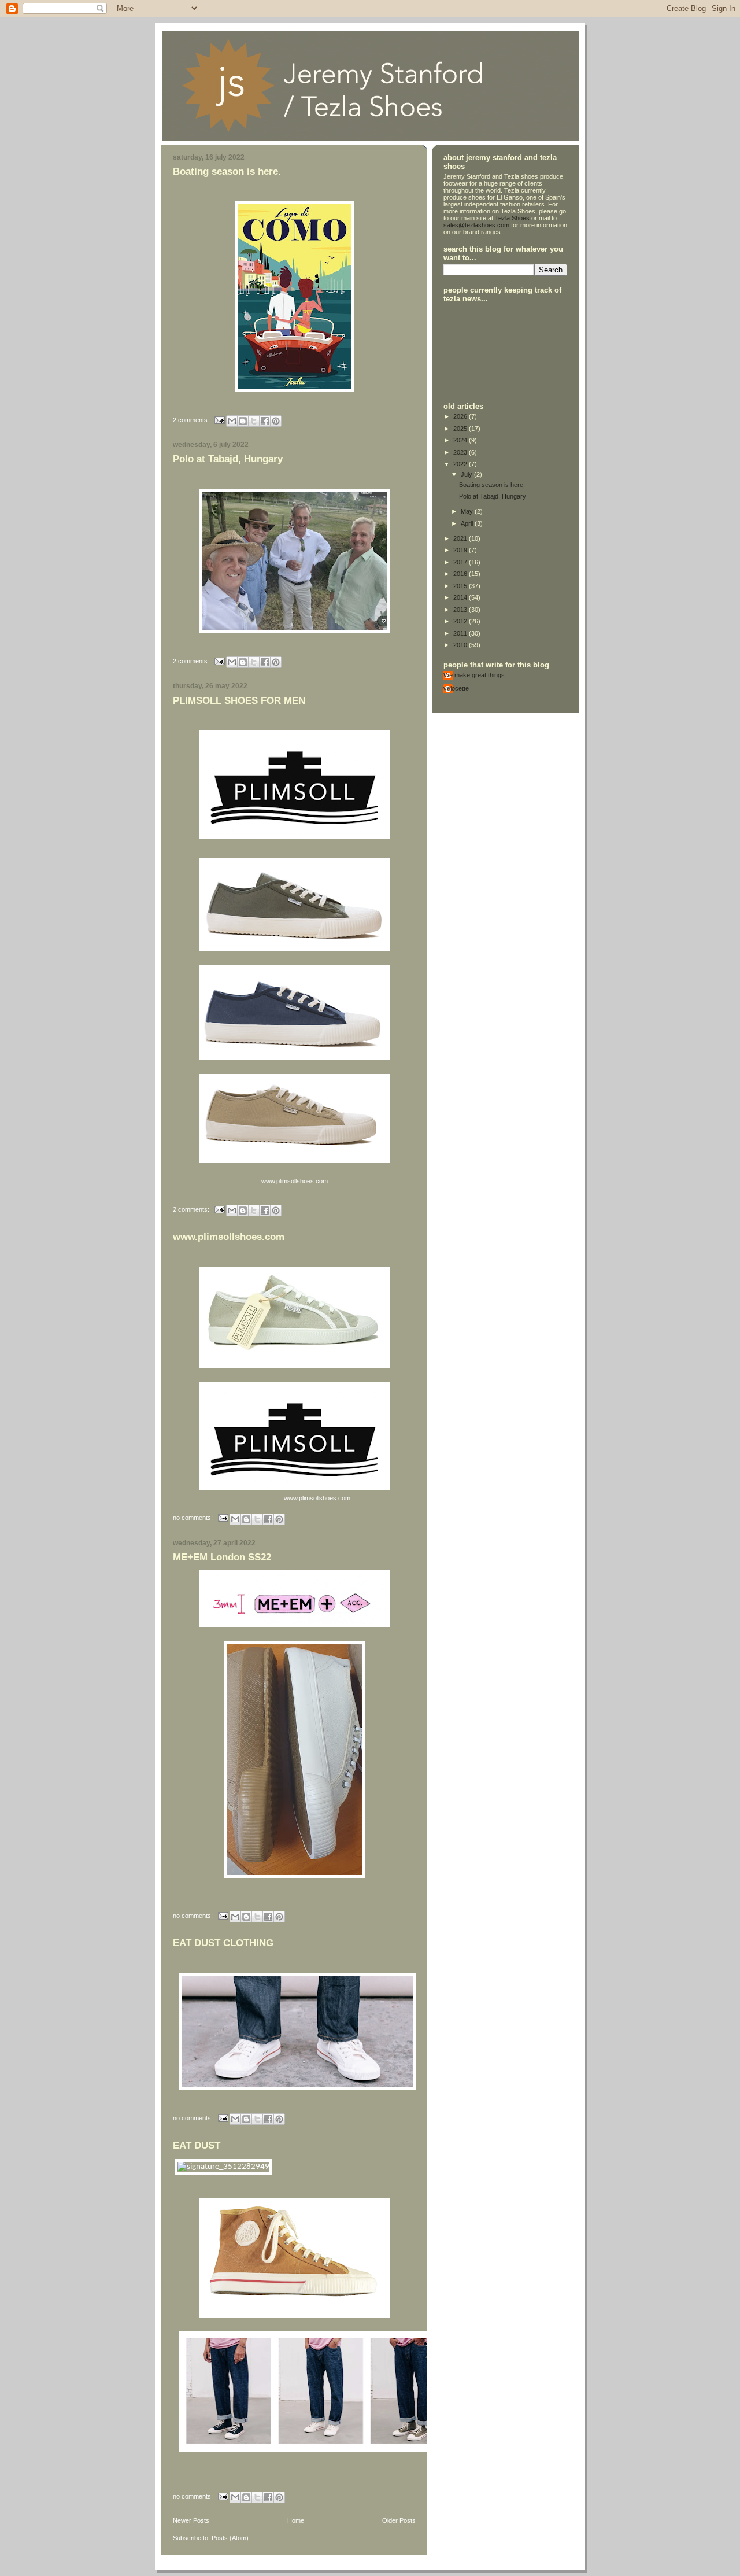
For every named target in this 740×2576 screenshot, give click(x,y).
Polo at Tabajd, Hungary (228, 459)
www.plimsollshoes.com (229, 1237)
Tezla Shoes (512, 218)
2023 (461, 452)
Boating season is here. (227, 171)
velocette (456, 688)
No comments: (194, 1518)
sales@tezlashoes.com (476, 225)
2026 (461, 416)
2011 (461, 633)
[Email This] (232, 421)
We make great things (474, 675)
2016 (461, 574)
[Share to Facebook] (265, 421)
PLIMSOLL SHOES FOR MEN (239, 701)
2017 (461, 562)
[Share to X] (254, 421)
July (467, 474)
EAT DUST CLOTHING (223, 1943)
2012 (461, 621)
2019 (461, 550)
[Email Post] (219, 419)
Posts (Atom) (230, 2538)
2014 (461, 597)
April (468, 523)
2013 (461, 610)
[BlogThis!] (243, 421)
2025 (461, 429)
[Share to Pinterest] (276, 421)
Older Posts (399, 2520)
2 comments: (192, 419)
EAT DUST (197, 2145)
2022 (461, 464)
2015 (461, 586)
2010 (461, 645)
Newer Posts (191, 2520)
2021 (461, 538)
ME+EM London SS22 (222, 1557)
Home (296, 2520)
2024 (461, 440)
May (468, 511)
